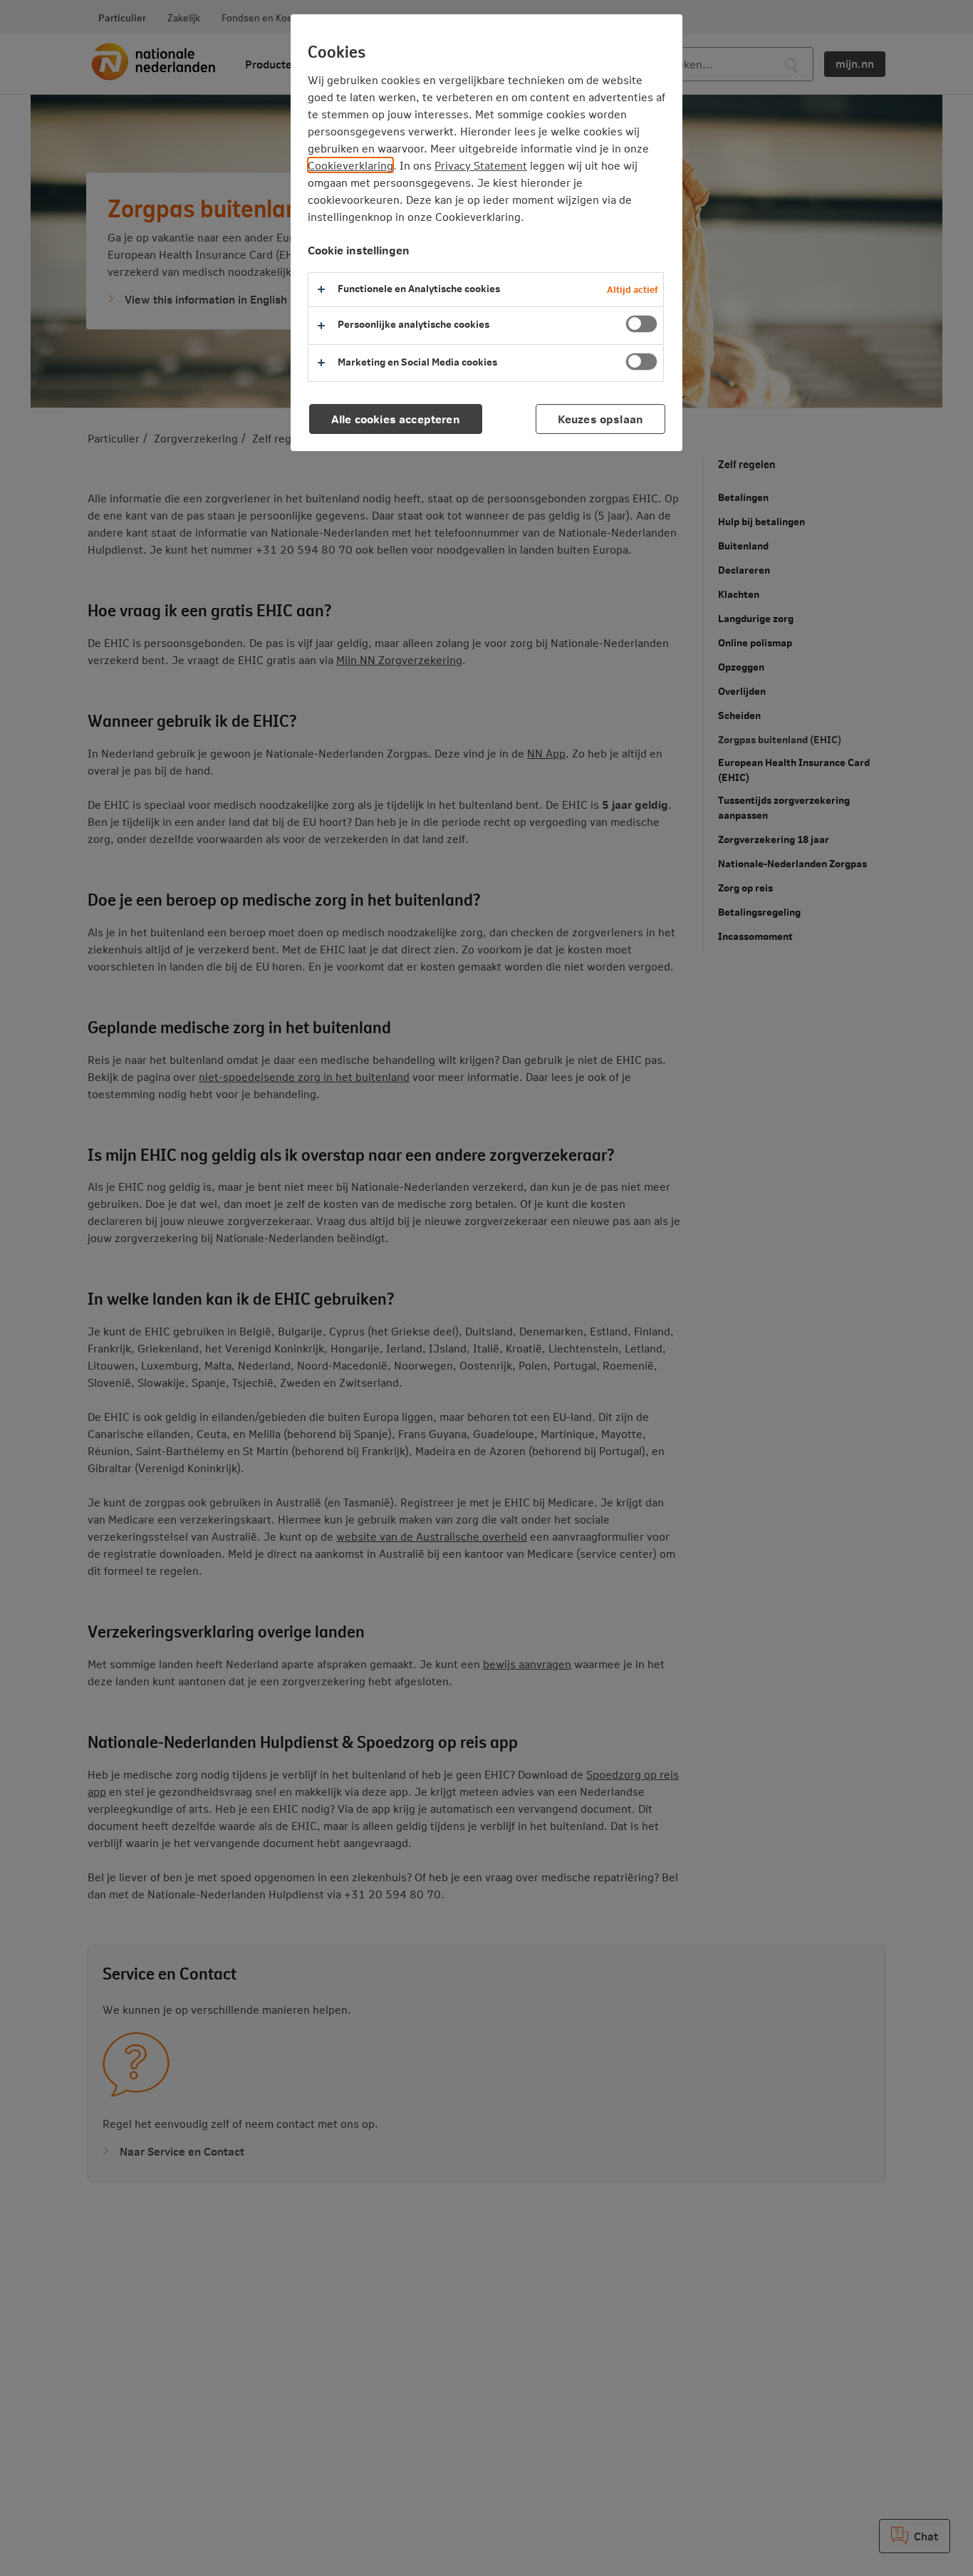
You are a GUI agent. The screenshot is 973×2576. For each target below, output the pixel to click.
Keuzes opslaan (600, 419)
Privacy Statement (481, 165)
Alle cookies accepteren (396, 419)
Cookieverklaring (350, 165)
